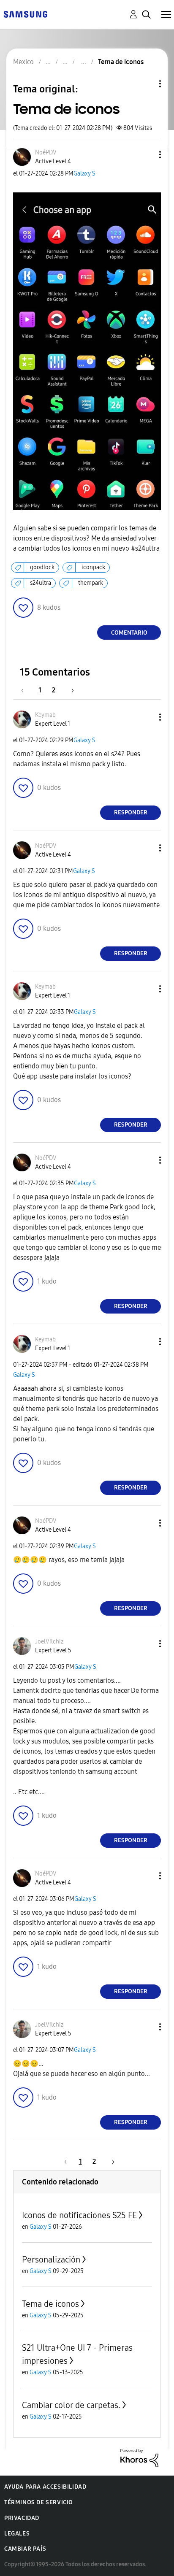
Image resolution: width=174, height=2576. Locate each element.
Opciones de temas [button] (146, 84)
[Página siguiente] (70, 690)
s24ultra (41, 583)
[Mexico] (25, 14)
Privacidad (22, 2518)
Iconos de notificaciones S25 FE (79, 2215)
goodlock (42, 567)
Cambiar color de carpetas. (71, 2405)
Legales (17, 2534)
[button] (146, 155)
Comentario (129, 633)
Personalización (51, 2260)
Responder (131, 812)
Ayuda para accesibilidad (45, 2487)
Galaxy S (84, 174)
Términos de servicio (39, 2502)
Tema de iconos (50, 2304)
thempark (91, 583)
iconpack (93, 567)
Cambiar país (25, 2549)
